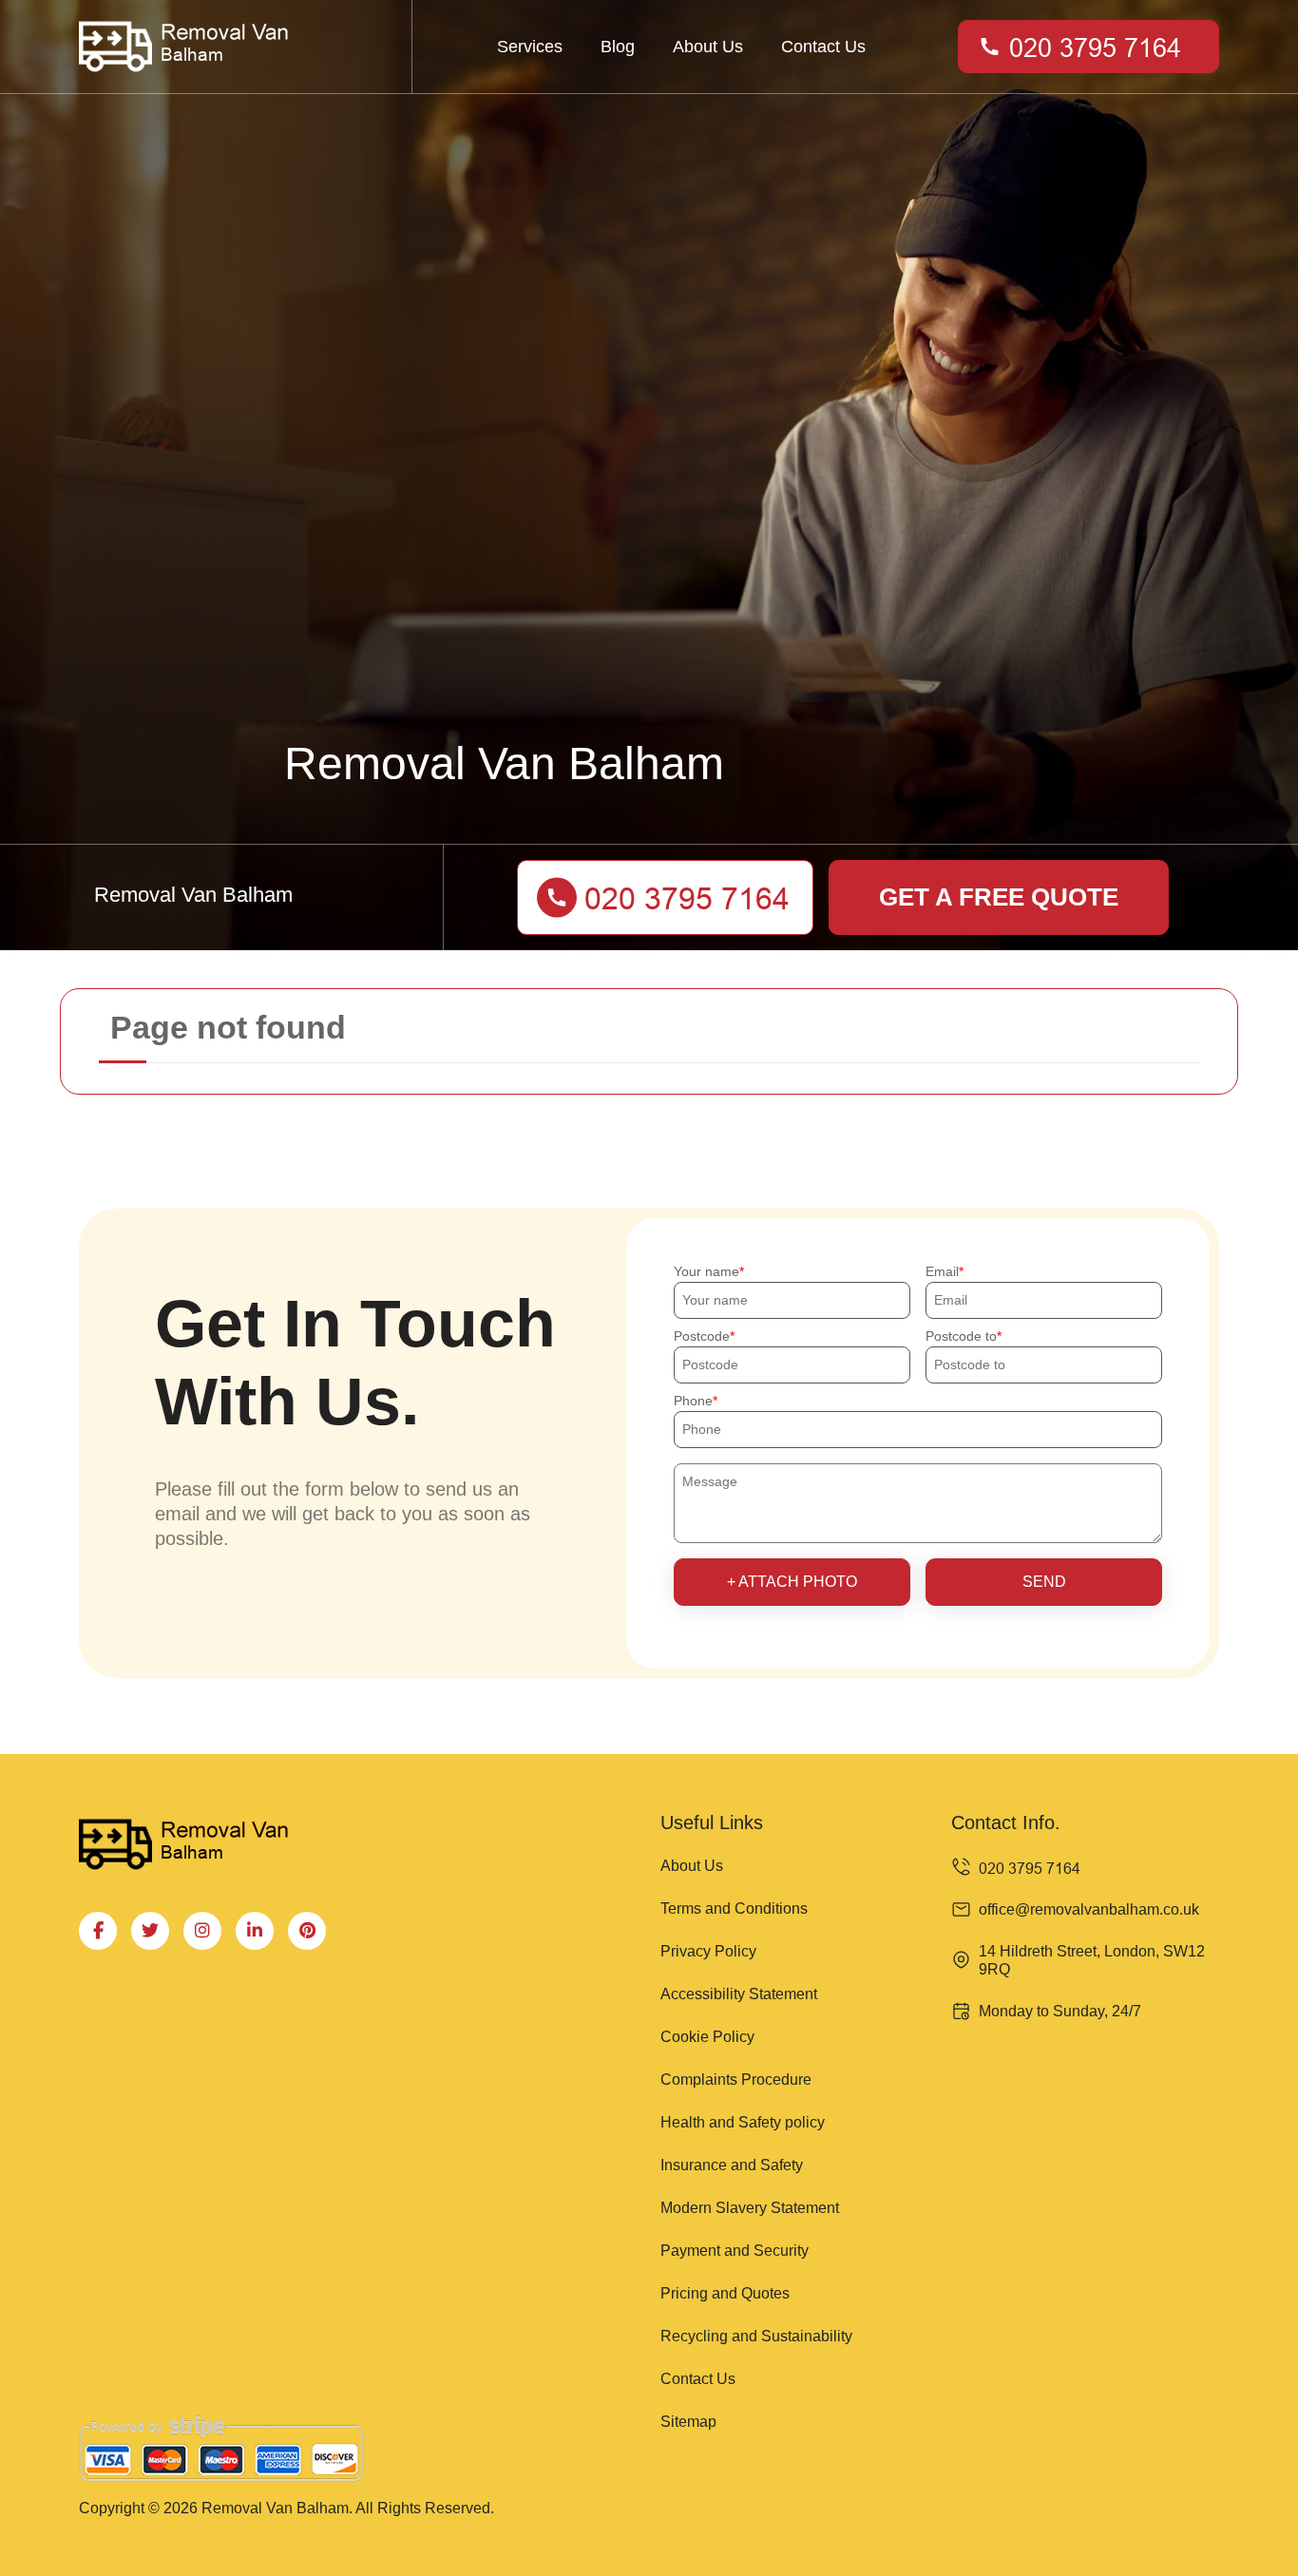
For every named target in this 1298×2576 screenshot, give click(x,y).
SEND (1044, 1582)
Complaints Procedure (736, 2080)
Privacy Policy (708, 1951)
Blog (618, 47)
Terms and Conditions (734, 1908)
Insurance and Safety (732, 2165)
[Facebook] (98, 1931)
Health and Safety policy (743, 2122)
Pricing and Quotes (725, 2293)
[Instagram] (202, 1931)
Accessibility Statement (739, 1994)
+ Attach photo (792, 1582)
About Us (708, 47)
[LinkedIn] (255, 1931)
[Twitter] (150, 1931)
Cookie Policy (707, 2037)
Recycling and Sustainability (756, 2336)
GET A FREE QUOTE (999, 897)
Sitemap (688, 2422)
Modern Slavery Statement (750, 2208)
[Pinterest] (307, 1931)
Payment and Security (735, 2251)
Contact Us (823, 47)
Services (530, 47)
